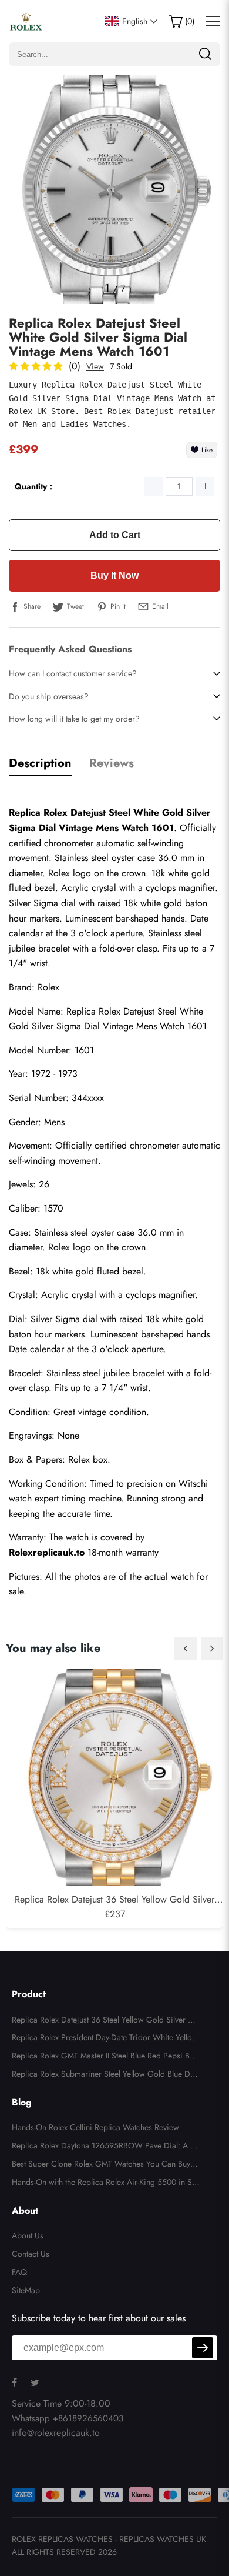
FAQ (19, 2272)
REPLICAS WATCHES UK (163, 2539)
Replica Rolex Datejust (110, 1011)
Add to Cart (115, 535)
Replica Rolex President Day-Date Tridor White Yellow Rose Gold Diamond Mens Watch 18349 (105, 2039)
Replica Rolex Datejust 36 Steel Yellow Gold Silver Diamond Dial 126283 (104, 2021)
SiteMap (26, 2290)
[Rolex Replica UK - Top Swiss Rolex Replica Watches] (26, 21)
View (95, 366)
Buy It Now (114, 575)
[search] (205, 54)
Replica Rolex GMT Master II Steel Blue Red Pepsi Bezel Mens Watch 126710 (105, 2057)
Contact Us (31, 2254)
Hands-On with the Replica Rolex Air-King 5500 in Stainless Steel (105, 2184)
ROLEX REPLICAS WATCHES (62, 2539)
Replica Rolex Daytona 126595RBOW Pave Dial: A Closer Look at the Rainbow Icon (105, 2147)
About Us (28, 2235)
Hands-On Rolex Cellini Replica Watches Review (95, 2127)
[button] (186, 1649)
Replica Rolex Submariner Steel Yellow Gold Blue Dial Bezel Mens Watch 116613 (105, 2076)
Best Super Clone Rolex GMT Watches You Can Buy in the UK (105, 2165)
